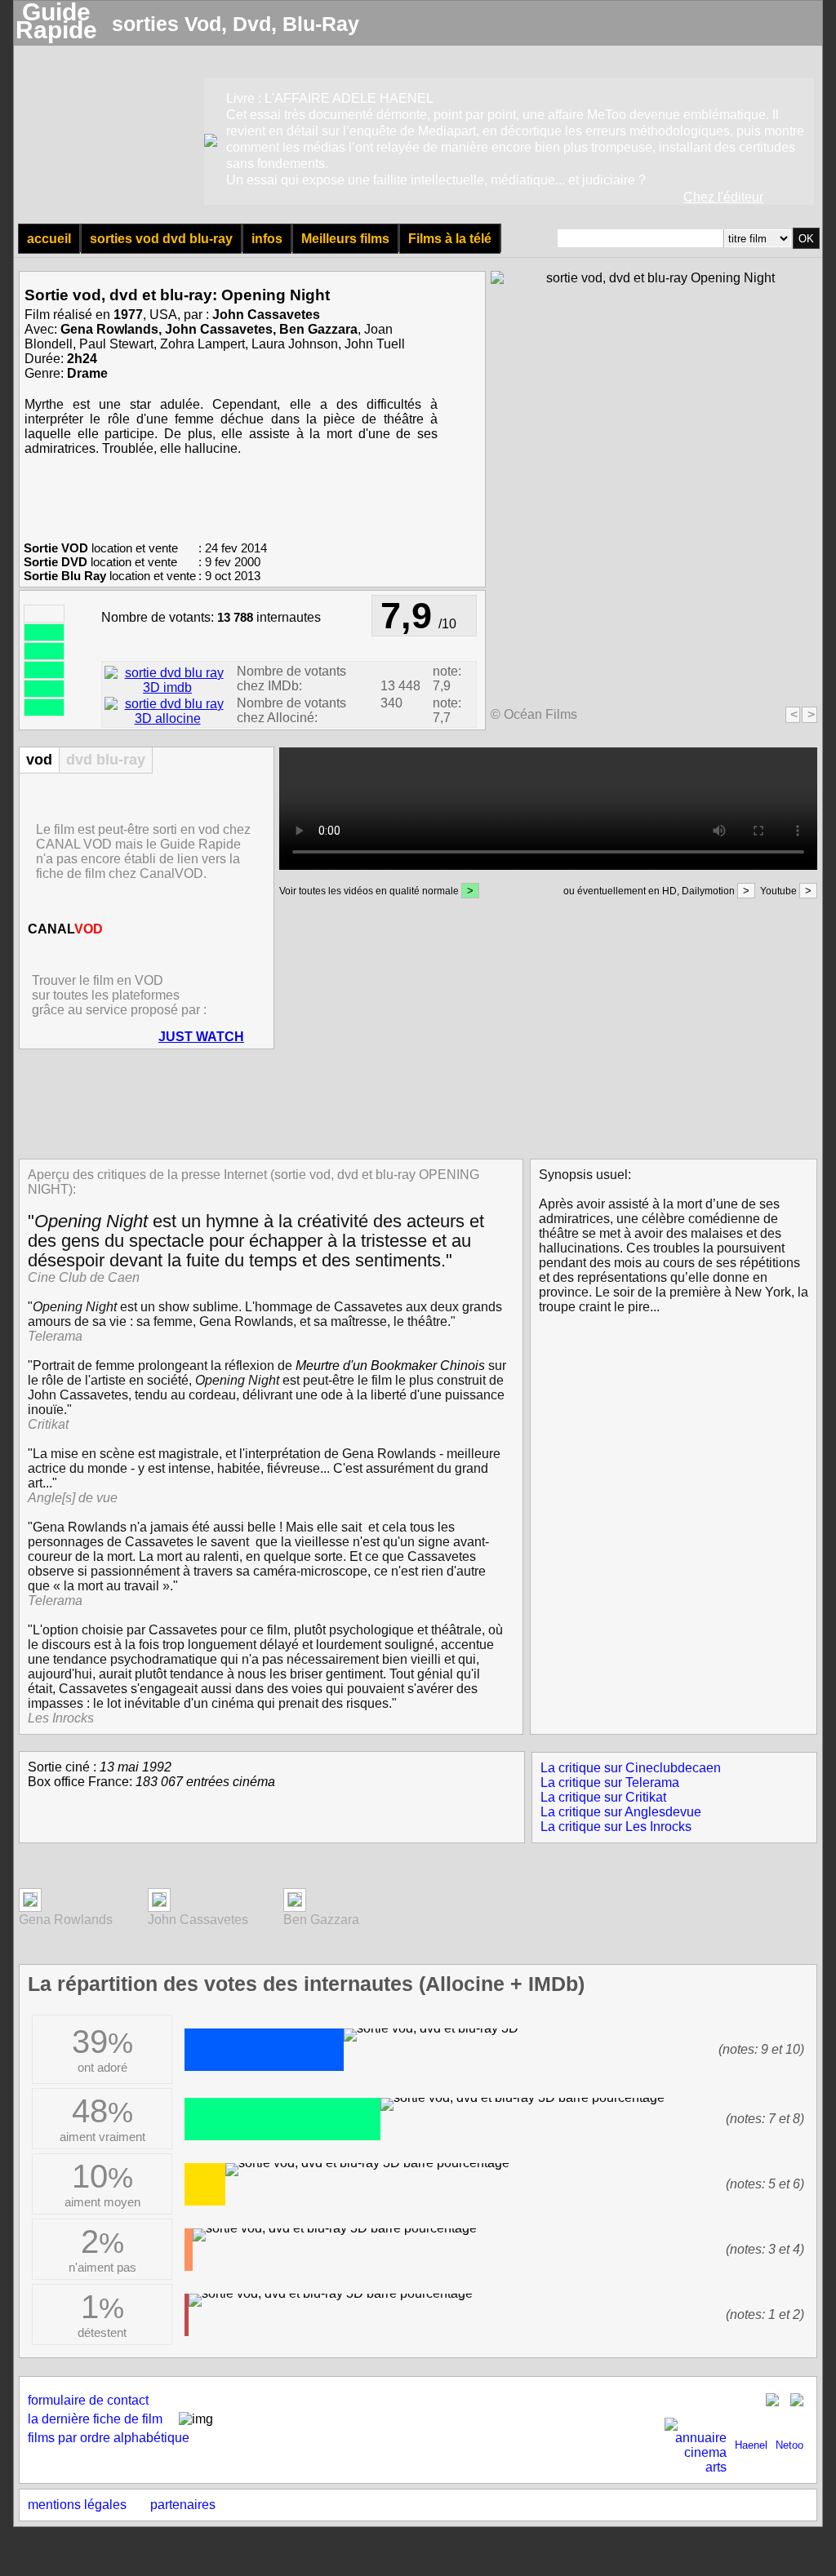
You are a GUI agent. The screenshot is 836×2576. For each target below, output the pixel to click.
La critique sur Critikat (603, 1797)
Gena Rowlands (109, 329)
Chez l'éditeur (723, 197)
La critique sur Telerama (610, 1782)
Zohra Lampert (202, 344)
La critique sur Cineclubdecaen (631, 1768)
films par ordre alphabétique (109, 2438)
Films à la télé (450, 239)
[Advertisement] (413, 1102)
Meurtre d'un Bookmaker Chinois (390, 1366)
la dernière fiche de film (95, 2419)
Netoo (789, 2445)
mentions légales (77, 2505)
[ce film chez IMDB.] (167, 687)
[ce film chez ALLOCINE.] (167, 718)
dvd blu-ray (106, 760)
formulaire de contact (88, 2400)
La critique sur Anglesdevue (621, 1812)
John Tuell (375, 344)
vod (39, 760)
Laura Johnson (295, 344)
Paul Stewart (116, 344)
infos (267, 239)
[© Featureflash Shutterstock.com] (30, 1902)
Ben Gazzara (318, 329)
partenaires (183, 2505)
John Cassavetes (266, 315)
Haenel (751, 2445)
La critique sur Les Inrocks (616, 1827)
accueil (49, 239)
